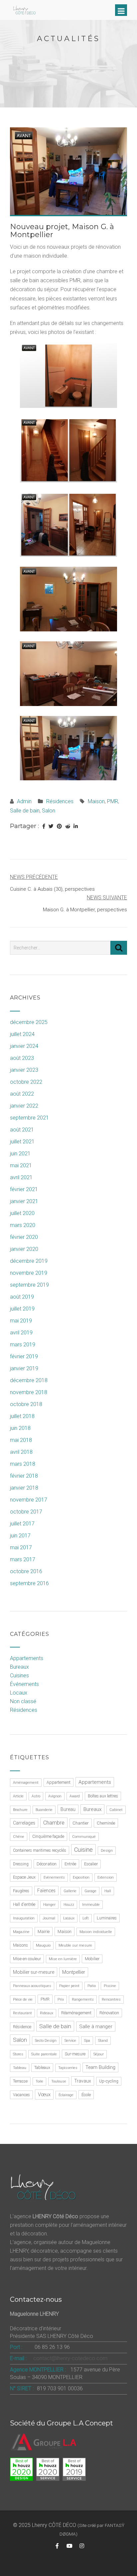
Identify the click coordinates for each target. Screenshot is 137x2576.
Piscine (110, 1986)
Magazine (21, 1932)
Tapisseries (68, 2068)
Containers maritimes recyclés (40, 1850)
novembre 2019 (29, 1273)
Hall (108, 1891)
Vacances (21, 2095)
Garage (90, 1891)
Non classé (23, 1701)
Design (107, 1851)
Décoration (47, 1864)
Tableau (20, 2068)
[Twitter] (51, 826)
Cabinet (116, 1810)
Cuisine (83, 1850)
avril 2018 (21, 1452)
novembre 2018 (29, 1392)
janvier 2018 (24, 1488)
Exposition (81, 1877)
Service (70, 2041)
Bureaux (19, 1667)
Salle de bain (25, 811)
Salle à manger (96, 2027)
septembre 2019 (29, 1285)
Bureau (68, 1809)
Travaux (83, 2081)
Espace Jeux (24, 1877)
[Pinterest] (59, 826)
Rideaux (47, 2013)
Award (75, 1796)
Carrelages (24, 1823)
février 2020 (24, 1237)
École (86, 2095)
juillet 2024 (22, 1034)
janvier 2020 (24, 1249)
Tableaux (42, 2068)
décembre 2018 (29, 1380)
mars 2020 (23, 1225)
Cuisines (19, 1675)
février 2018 (24, 1476)
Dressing (21, 1864)
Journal (49, 1918)
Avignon (55, 1796)
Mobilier (92, 1959)
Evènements (54, 1877)
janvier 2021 (24, 1201)
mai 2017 (21, 1547)
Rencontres (111, 1999)
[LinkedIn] (76, 826)
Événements (24, 1684)
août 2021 (22, 1130)
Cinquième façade (48, 1836)
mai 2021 (21, 1165)
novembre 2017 (29, 1500)
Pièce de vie (23, 1999)
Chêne (19, 1837)
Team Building (100, 2067)
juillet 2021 (22, 1142)
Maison (96, 801)
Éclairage (66, 2095)
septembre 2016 (29, 1583)
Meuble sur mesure (75, 1945)
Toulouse (59, 2081)
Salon (49, 811)
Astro (36, 1796)
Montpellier (74, 1972)
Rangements (83, 1999)
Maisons (20, 1945)
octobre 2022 (26, 1082)
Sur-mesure (75, 2054)
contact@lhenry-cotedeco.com (70, 2358)
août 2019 (22, 1297)
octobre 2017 (26, 1512)
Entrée (70, 1864)
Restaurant (22, 2013)
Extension (106, 1877)
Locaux (19, 1693)
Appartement (59, 1782)
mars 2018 (23, 1464)
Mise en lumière (63, 1959)
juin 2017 (20, 1536)
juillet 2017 (22, 1524)
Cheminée (106, 1823)
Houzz (69, 1905)
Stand (103, 2041)
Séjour (99, 2054)
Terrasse (20, 2081)
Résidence (22, 2027)
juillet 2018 (22, 1416)
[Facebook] (44, 826)
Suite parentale (44, 2054)
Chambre (54, 1823)
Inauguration (24, 1918)
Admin (24, 801)
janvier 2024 (24, 1046)
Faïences (46, 1891)
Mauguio (43, 1945)
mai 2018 (21, 1440)
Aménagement (26, 1783)
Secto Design (46, 2041)
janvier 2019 (24, 1368)
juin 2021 (20, 1154)
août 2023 (22, 1058)
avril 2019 (21, 1333)
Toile (39, 2081)
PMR (113, 801)
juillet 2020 (22, 1213)
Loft (86, 1918)
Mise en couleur (27, 1959)
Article (18, 1796)
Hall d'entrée (24, 1904)
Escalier (91, 1864)
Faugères (21, 1891)
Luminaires (107, 1918)
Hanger (49, 1905)
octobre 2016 (26, 1571)
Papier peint (69, 1986)
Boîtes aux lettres (103, 1796)
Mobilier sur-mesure (34, 1972)
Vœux (44, 2094)
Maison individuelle (96, 1932)
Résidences (60, 801)
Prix (61, 1999)
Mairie (44, 1932)
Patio (92, 1986)
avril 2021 (21, 1177)
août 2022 (22, 1094)
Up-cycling (109, 2081)
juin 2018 (20, 1428)
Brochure (20, 1810)
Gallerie (70, 1891)
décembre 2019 (29, 1261)
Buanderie (44, 1810)
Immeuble (91, 1905)
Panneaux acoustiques (32, 1986)
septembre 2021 (29, 1118)
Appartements (27, 1658)
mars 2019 (23, 1345)
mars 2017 (23, 1559)
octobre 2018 (26, 1404)
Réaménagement (76, 2013)
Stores (18, 2054)
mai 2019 (21, 1321)
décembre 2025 (29, 1022)
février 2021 (24, 1189)
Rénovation (109, 2013)
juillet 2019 (22, 1309)
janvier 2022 (24, 1106)
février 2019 (24, 1356)
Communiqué (84, 1837)
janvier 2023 (24, 1070)
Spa (87, 2041)
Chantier (81, 1823)
